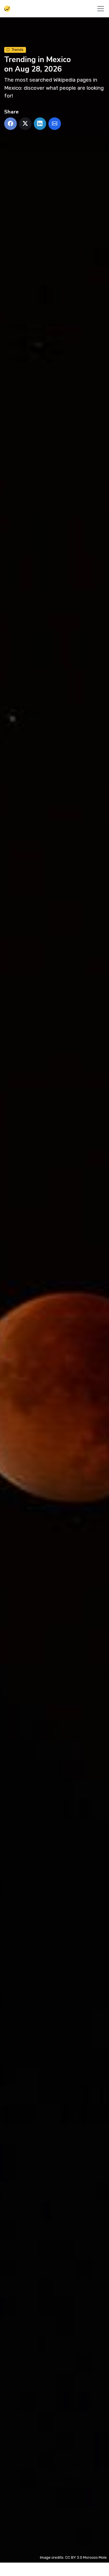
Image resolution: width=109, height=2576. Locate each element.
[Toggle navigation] (101, 9)
